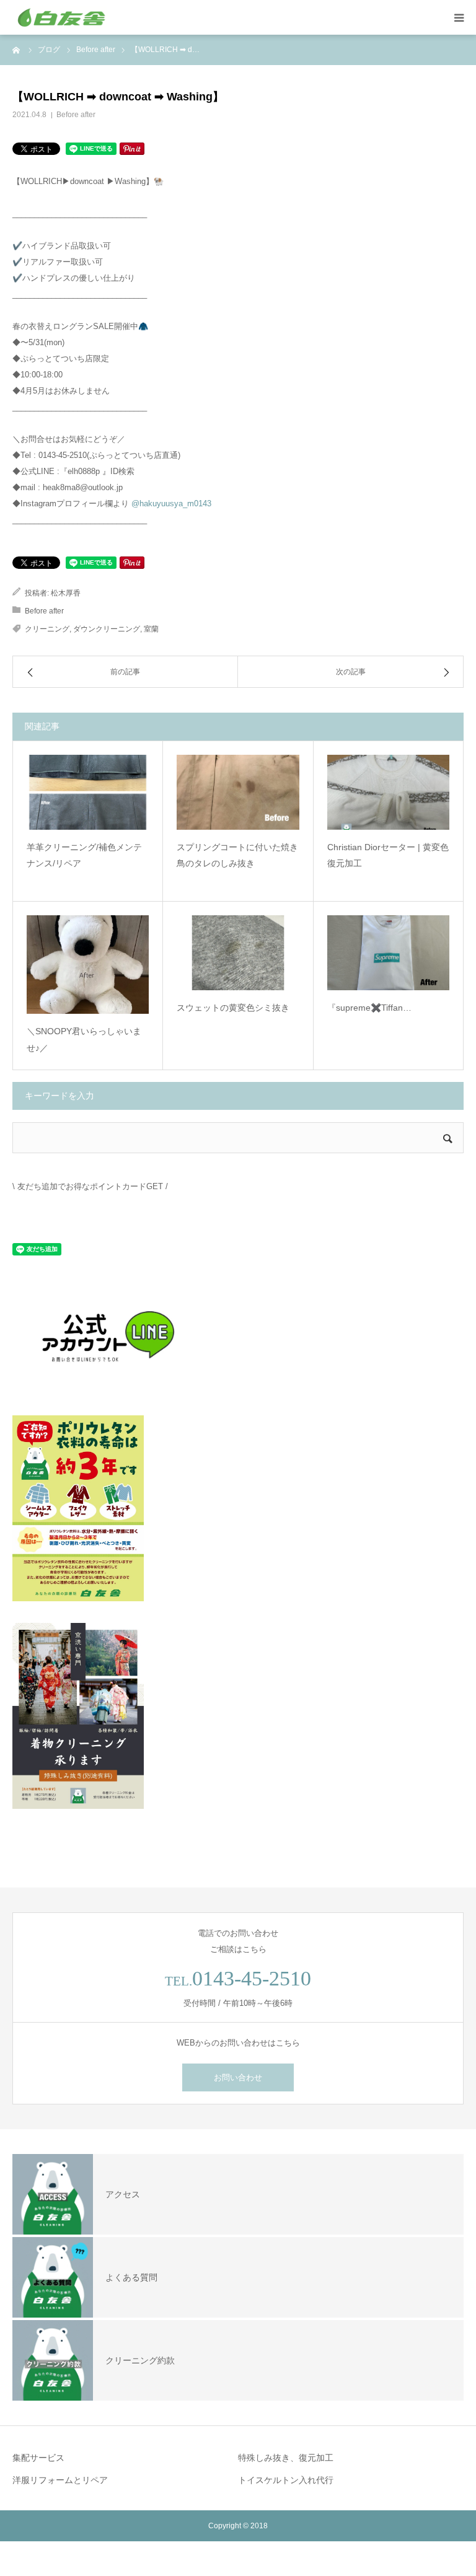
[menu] (459, 17)
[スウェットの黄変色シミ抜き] (238, 953)
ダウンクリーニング (107, 629)
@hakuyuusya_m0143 (171, 503)
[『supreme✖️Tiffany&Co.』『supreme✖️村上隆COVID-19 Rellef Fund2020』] (388, 953)
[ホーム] (17, 50)
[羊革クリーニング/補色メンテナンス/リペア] (88, 792)
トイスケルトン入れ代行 (286, 2480)
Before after (76, 115)
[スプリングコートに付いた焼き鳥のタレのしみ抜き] (238, 792)
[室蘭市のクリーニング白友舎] (87, 17)
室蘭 (151, 629)
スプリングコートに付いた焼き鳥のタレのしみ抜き (237, 855)
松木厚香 (66, 593)
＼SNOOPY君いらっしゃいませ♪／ (84, 1040)
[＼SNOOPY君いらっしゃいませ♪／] (88, 965)
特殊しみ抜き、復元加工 (286, 2458)
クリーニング (47, 629)
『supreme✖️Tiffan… (369, 1008)
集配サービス (38, 2458)
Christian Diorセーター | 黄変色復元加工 (388, 855)
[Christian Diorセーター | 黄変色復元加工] (388, 792)
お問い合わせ (238, 2077)
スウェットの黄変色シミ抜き (233, 1008)
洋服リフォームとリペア (60, 2480)
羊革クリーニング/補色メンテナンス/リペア (84, 855)
